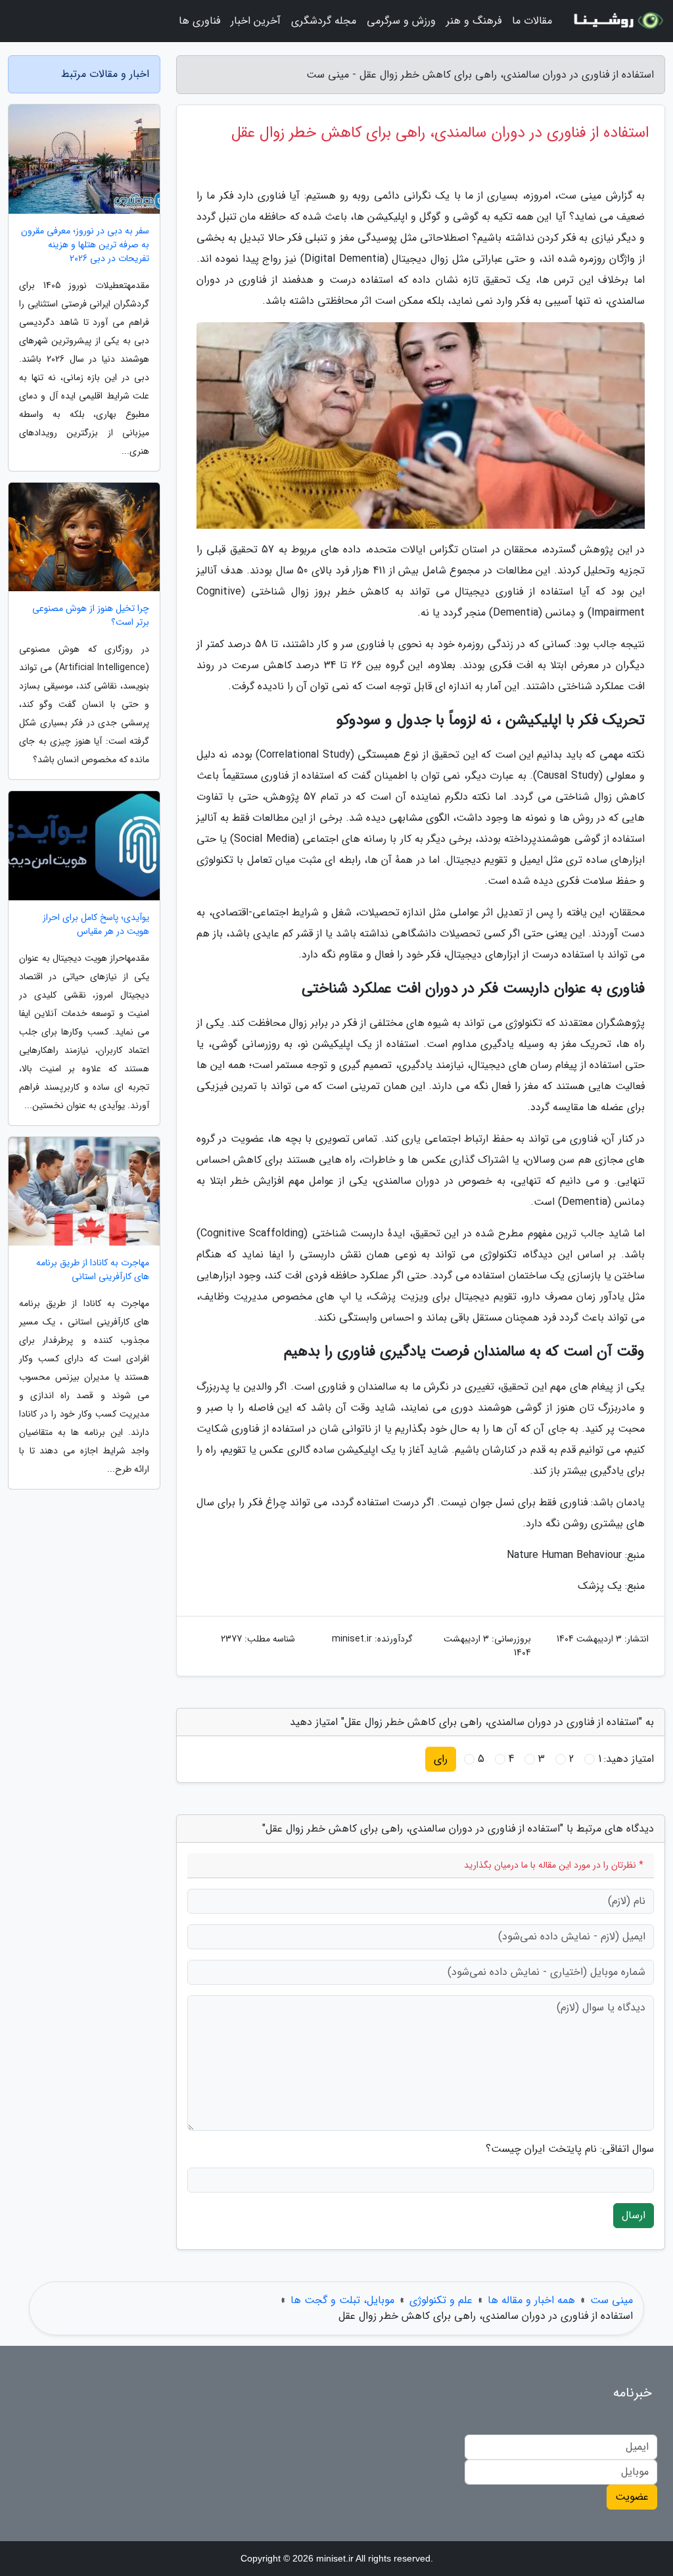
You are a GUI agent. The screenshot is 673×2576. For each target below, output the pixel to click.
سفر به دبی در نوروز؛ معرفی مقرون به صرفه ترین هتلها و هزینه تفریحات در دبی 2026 (85, 245)
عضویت (632, 2497)
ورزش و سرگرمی (401, 21)
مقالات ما (532, 21)
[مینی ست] (616, 21)
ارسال (634, 2215)
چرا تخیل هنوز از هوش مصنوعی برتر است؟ (91, 616)
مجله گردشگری (324, 21)
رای (441, 1759)
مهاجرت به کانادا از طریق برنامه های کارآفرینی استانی (93, 1270)
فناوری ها (199, 21)
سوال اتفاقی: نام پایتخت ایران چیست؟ (570, 2149)
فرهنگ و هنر (474, 21)
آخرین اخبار (256, 21)
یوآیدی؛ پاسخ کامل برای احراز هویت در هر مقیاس (96, 925)
